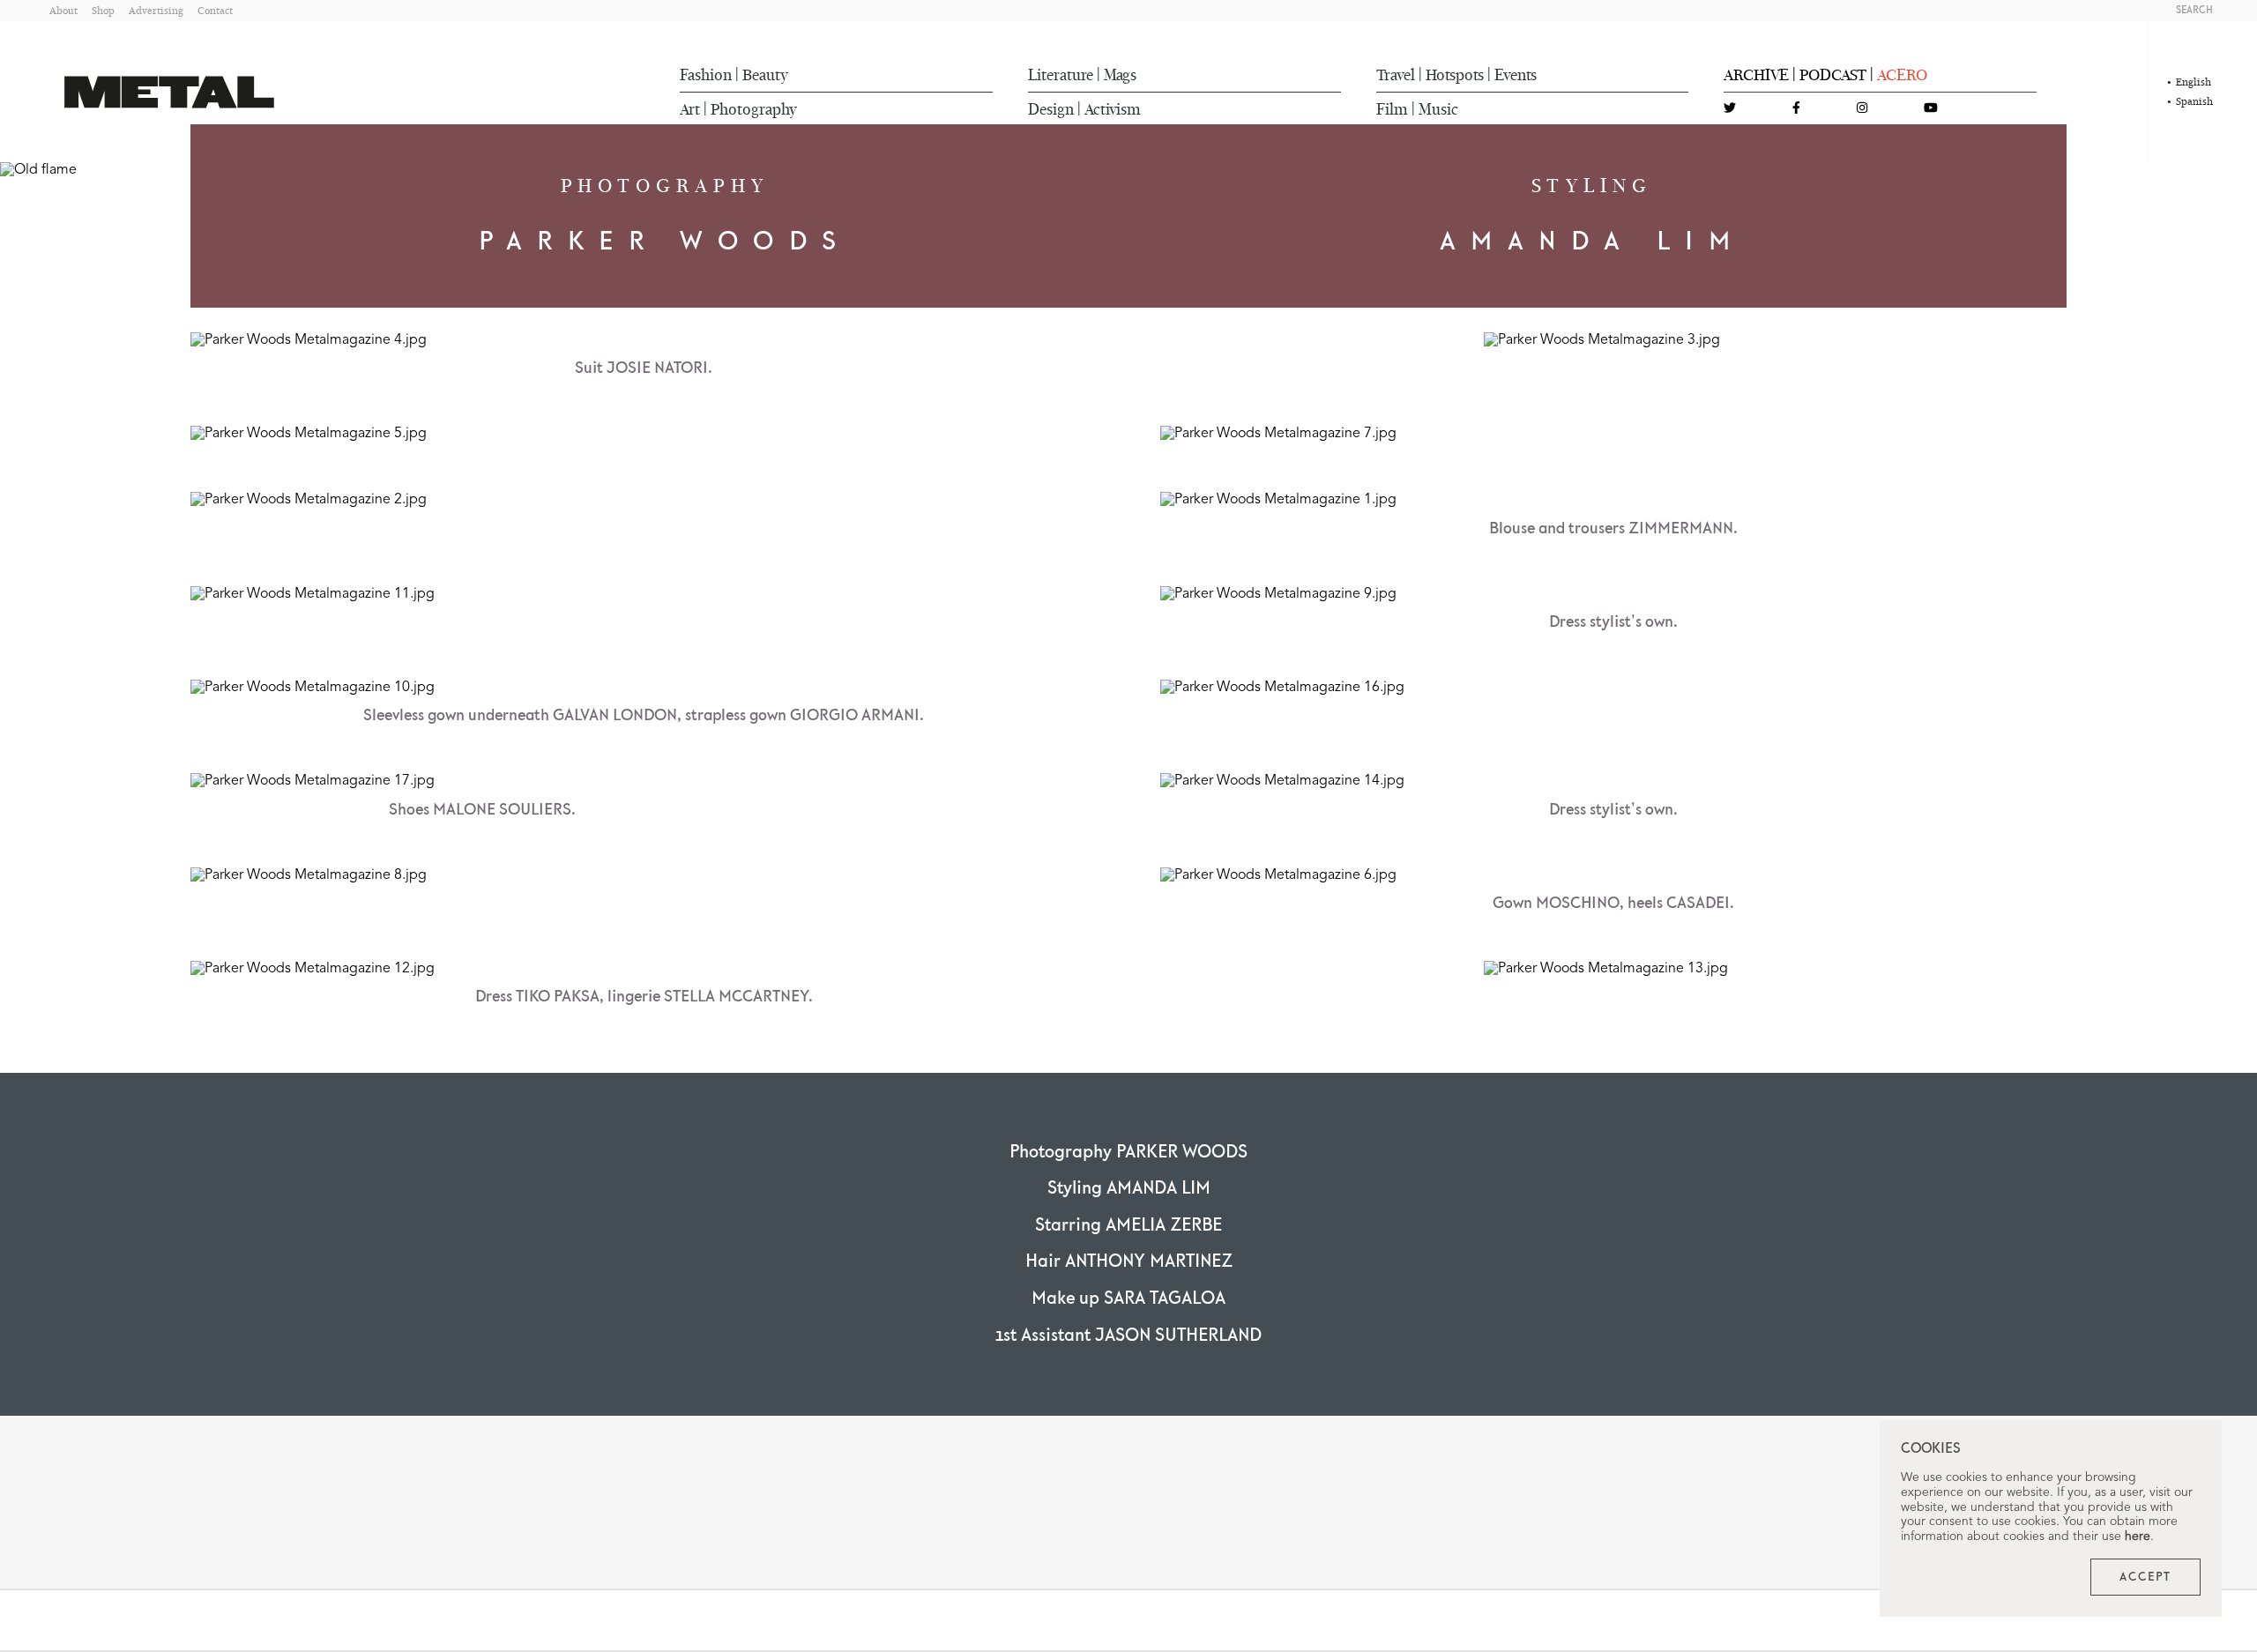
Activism (1113, 109)
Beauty (765, 75)
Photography (754, 109)
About (63, 10)
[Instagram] (1862, 109)
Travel (1396, 75)
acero (1902, 75)
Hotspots (1455, 75)
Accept (2145, 1577)
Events (1516, 75)
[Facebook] (1796, 109)
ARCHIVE (1756, 75)
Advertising (156, 10)
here (2138, 1537)
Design (1051, 109)
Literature (1061, 75)
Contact (215, 10)
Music (1438, 109)
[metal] (169, 92)
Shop (103, 10)
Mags (1120, 75)
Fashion (706, 75)
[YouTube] (1931, 109)
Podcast (1833, 75)
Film (1392, 109)
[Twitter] (1730, 109)
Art (690, 109)
